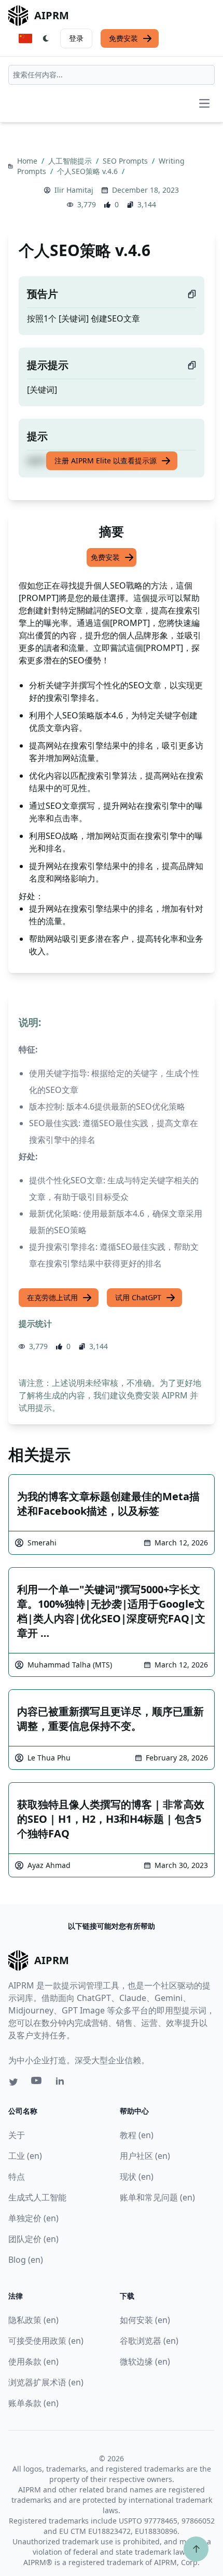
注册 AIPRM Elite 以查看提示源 (106, 461)
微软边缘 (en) (145, 2361)
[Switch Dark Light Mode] (46, 38)
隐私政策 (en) (33, 2320)
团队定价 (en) (33, 2239)
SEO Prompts (126, 161)
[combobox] (112, 75)
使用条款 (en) (33, 2361)
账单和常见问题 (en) (157, 2197)
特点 (17, 2177)
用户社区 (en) (145, 2156)
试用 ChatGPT (138, 1297)
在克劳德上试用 (52, 1297)
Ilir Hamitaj (74, 190)
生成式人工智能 (37, 2197)
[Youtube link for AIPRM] (37, 2083)
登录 (76, 38)
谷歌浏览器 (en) (149, 2341)
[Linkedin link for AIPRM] (62, 2083)
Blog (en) (26, 2260)
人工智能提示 (71, 161)
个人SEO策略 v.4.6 (88, 171)
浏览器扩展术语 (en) (46, 2382)
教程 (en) (137, 2135)
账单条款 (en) (33, 2403)
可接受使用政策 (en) (46, 2341)
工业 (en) (25, 2156)
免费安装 (123, 38)
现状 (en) (137, 2177)
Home (28, 161)
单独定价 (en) (33, 2218)
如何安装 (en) (145, 2320)
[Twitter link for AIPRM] (13, 2082)
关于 (17, 2135)
